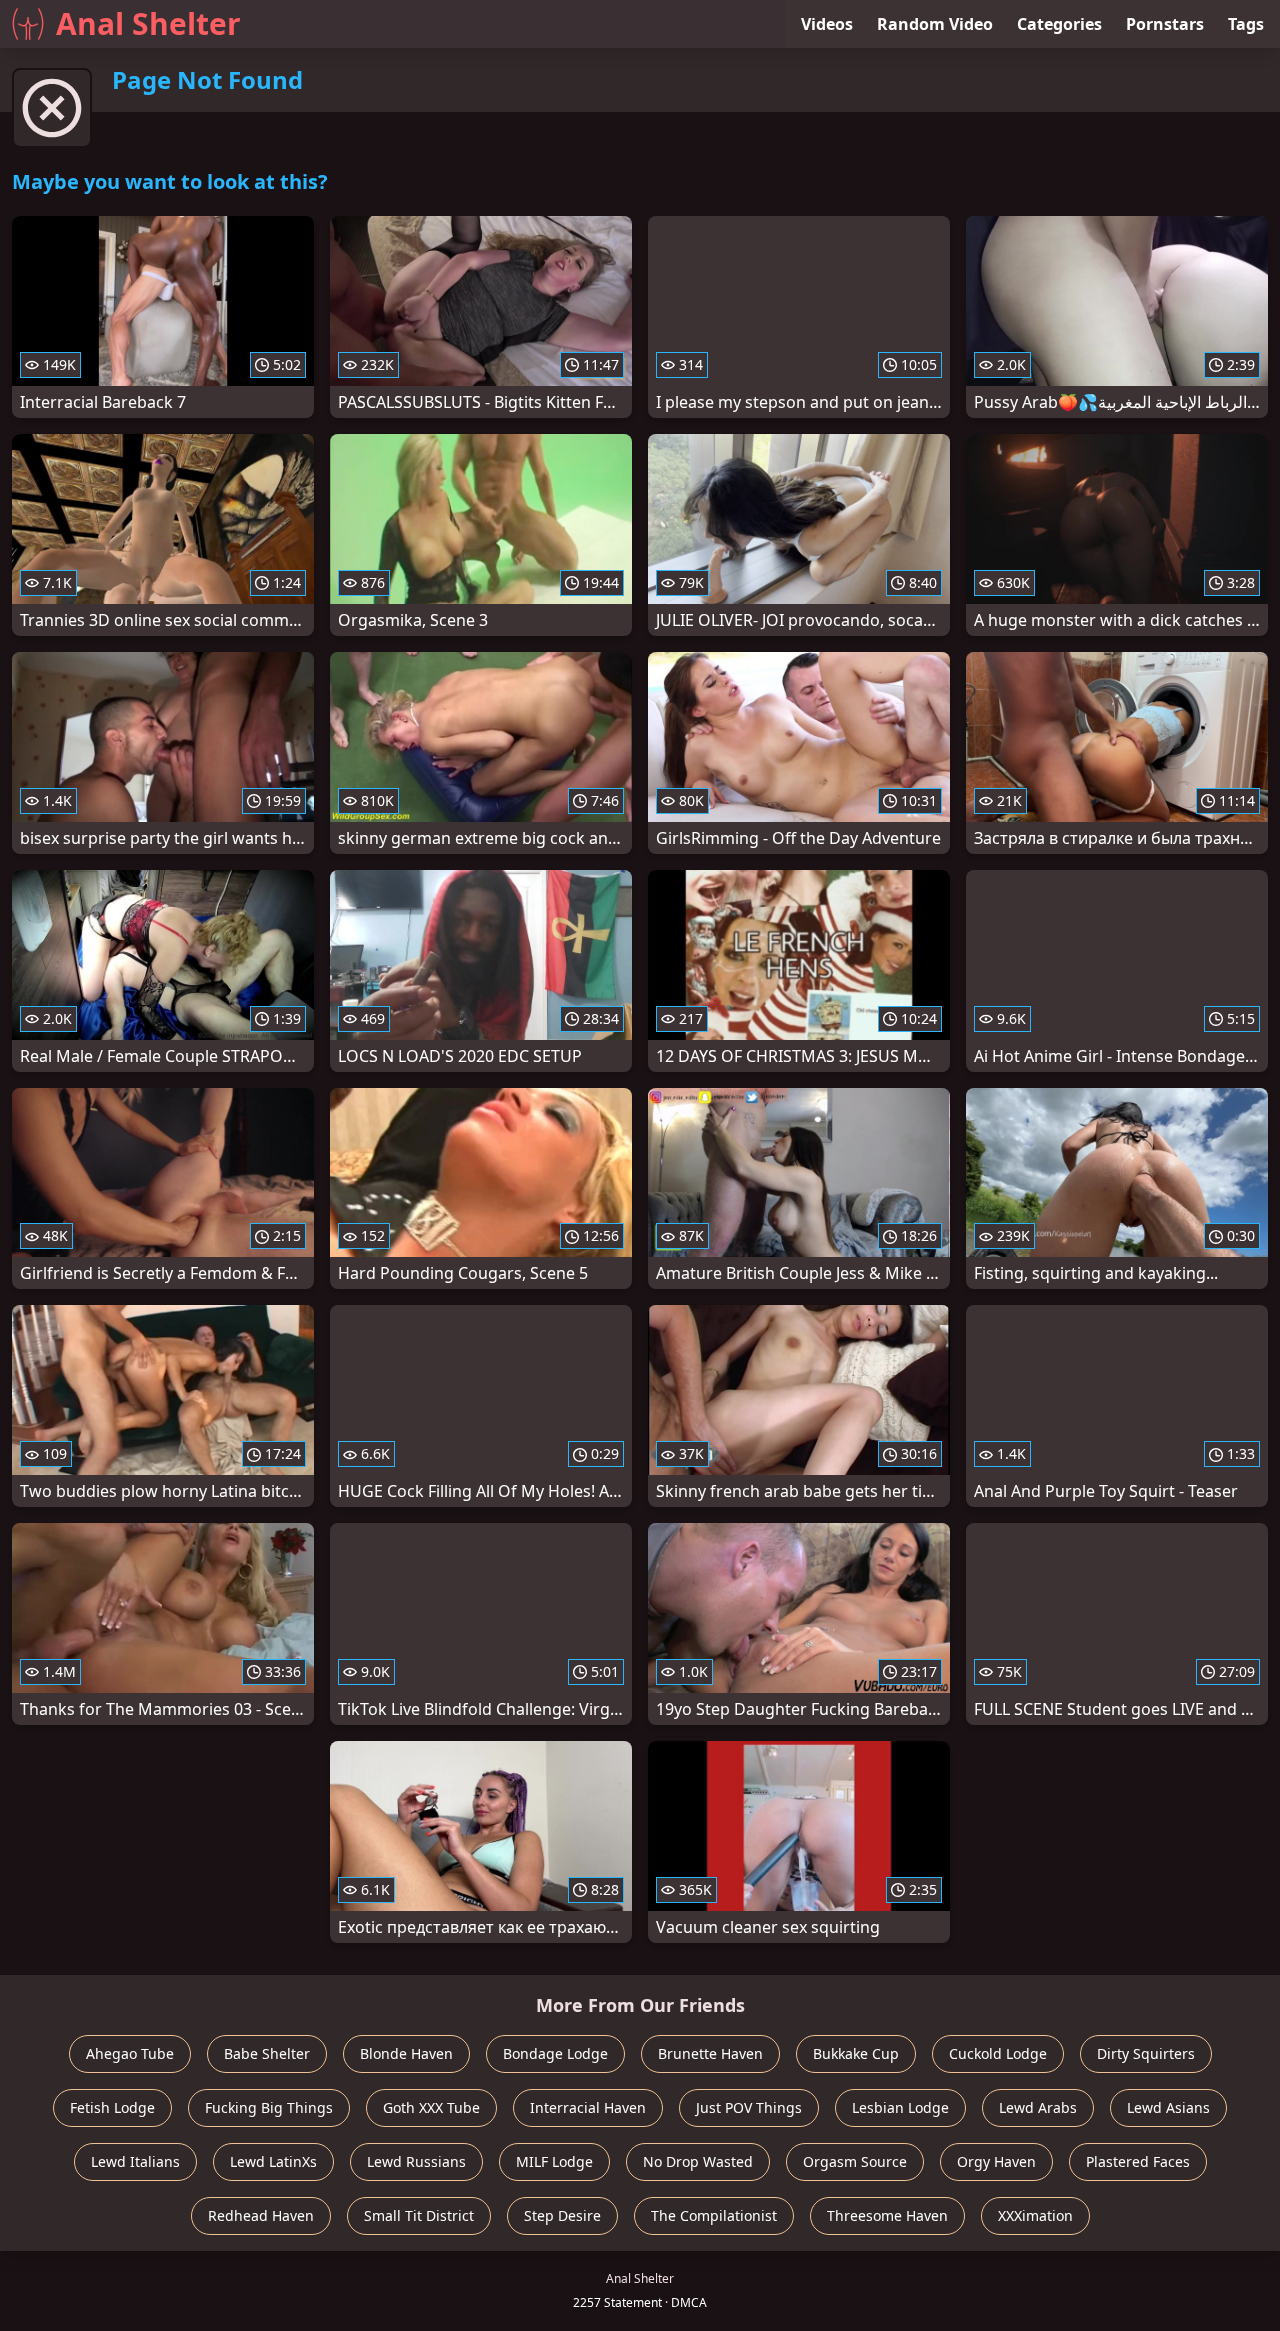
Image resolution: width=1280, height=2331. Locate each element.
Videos (827, 24)
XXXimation (1035, 2215)
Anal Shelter (148, 23)
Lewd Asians (1168, 2107)
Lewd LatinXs (273, 2161)
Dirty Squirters (1146, 2053)
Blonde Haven (406, 2053)
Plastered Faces (1138, 2161)
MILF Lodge (554, 2161)
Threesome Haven (887, 2215)
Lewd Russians (416, 2161)
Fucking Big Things (269, 2107)
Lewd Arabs (1038, 2107)
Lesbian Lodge (900, 2107)
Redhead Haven (261, 2215)
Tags (1246, 24)
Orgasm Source (855, 2161)
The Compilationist (714, 2215)
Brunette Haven (710, 2053)
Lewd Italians (135, 2161)
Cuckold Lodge (998, 2053)
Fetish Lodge (112, 2107)
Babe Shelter (267, 2053)
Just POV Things (749, 2107)
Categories (1059, 24)
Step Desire (562, 2215)
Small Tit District (419, 2215)
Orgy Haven (996, 2161)
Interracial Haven (588, 2107)
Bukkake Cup (856, 2053)
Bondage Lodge (555, 2053)
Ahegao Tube (130, 2053)
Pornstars (1165, 24)
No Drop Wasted (698, 2161)
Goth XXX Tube (431, 2107)
